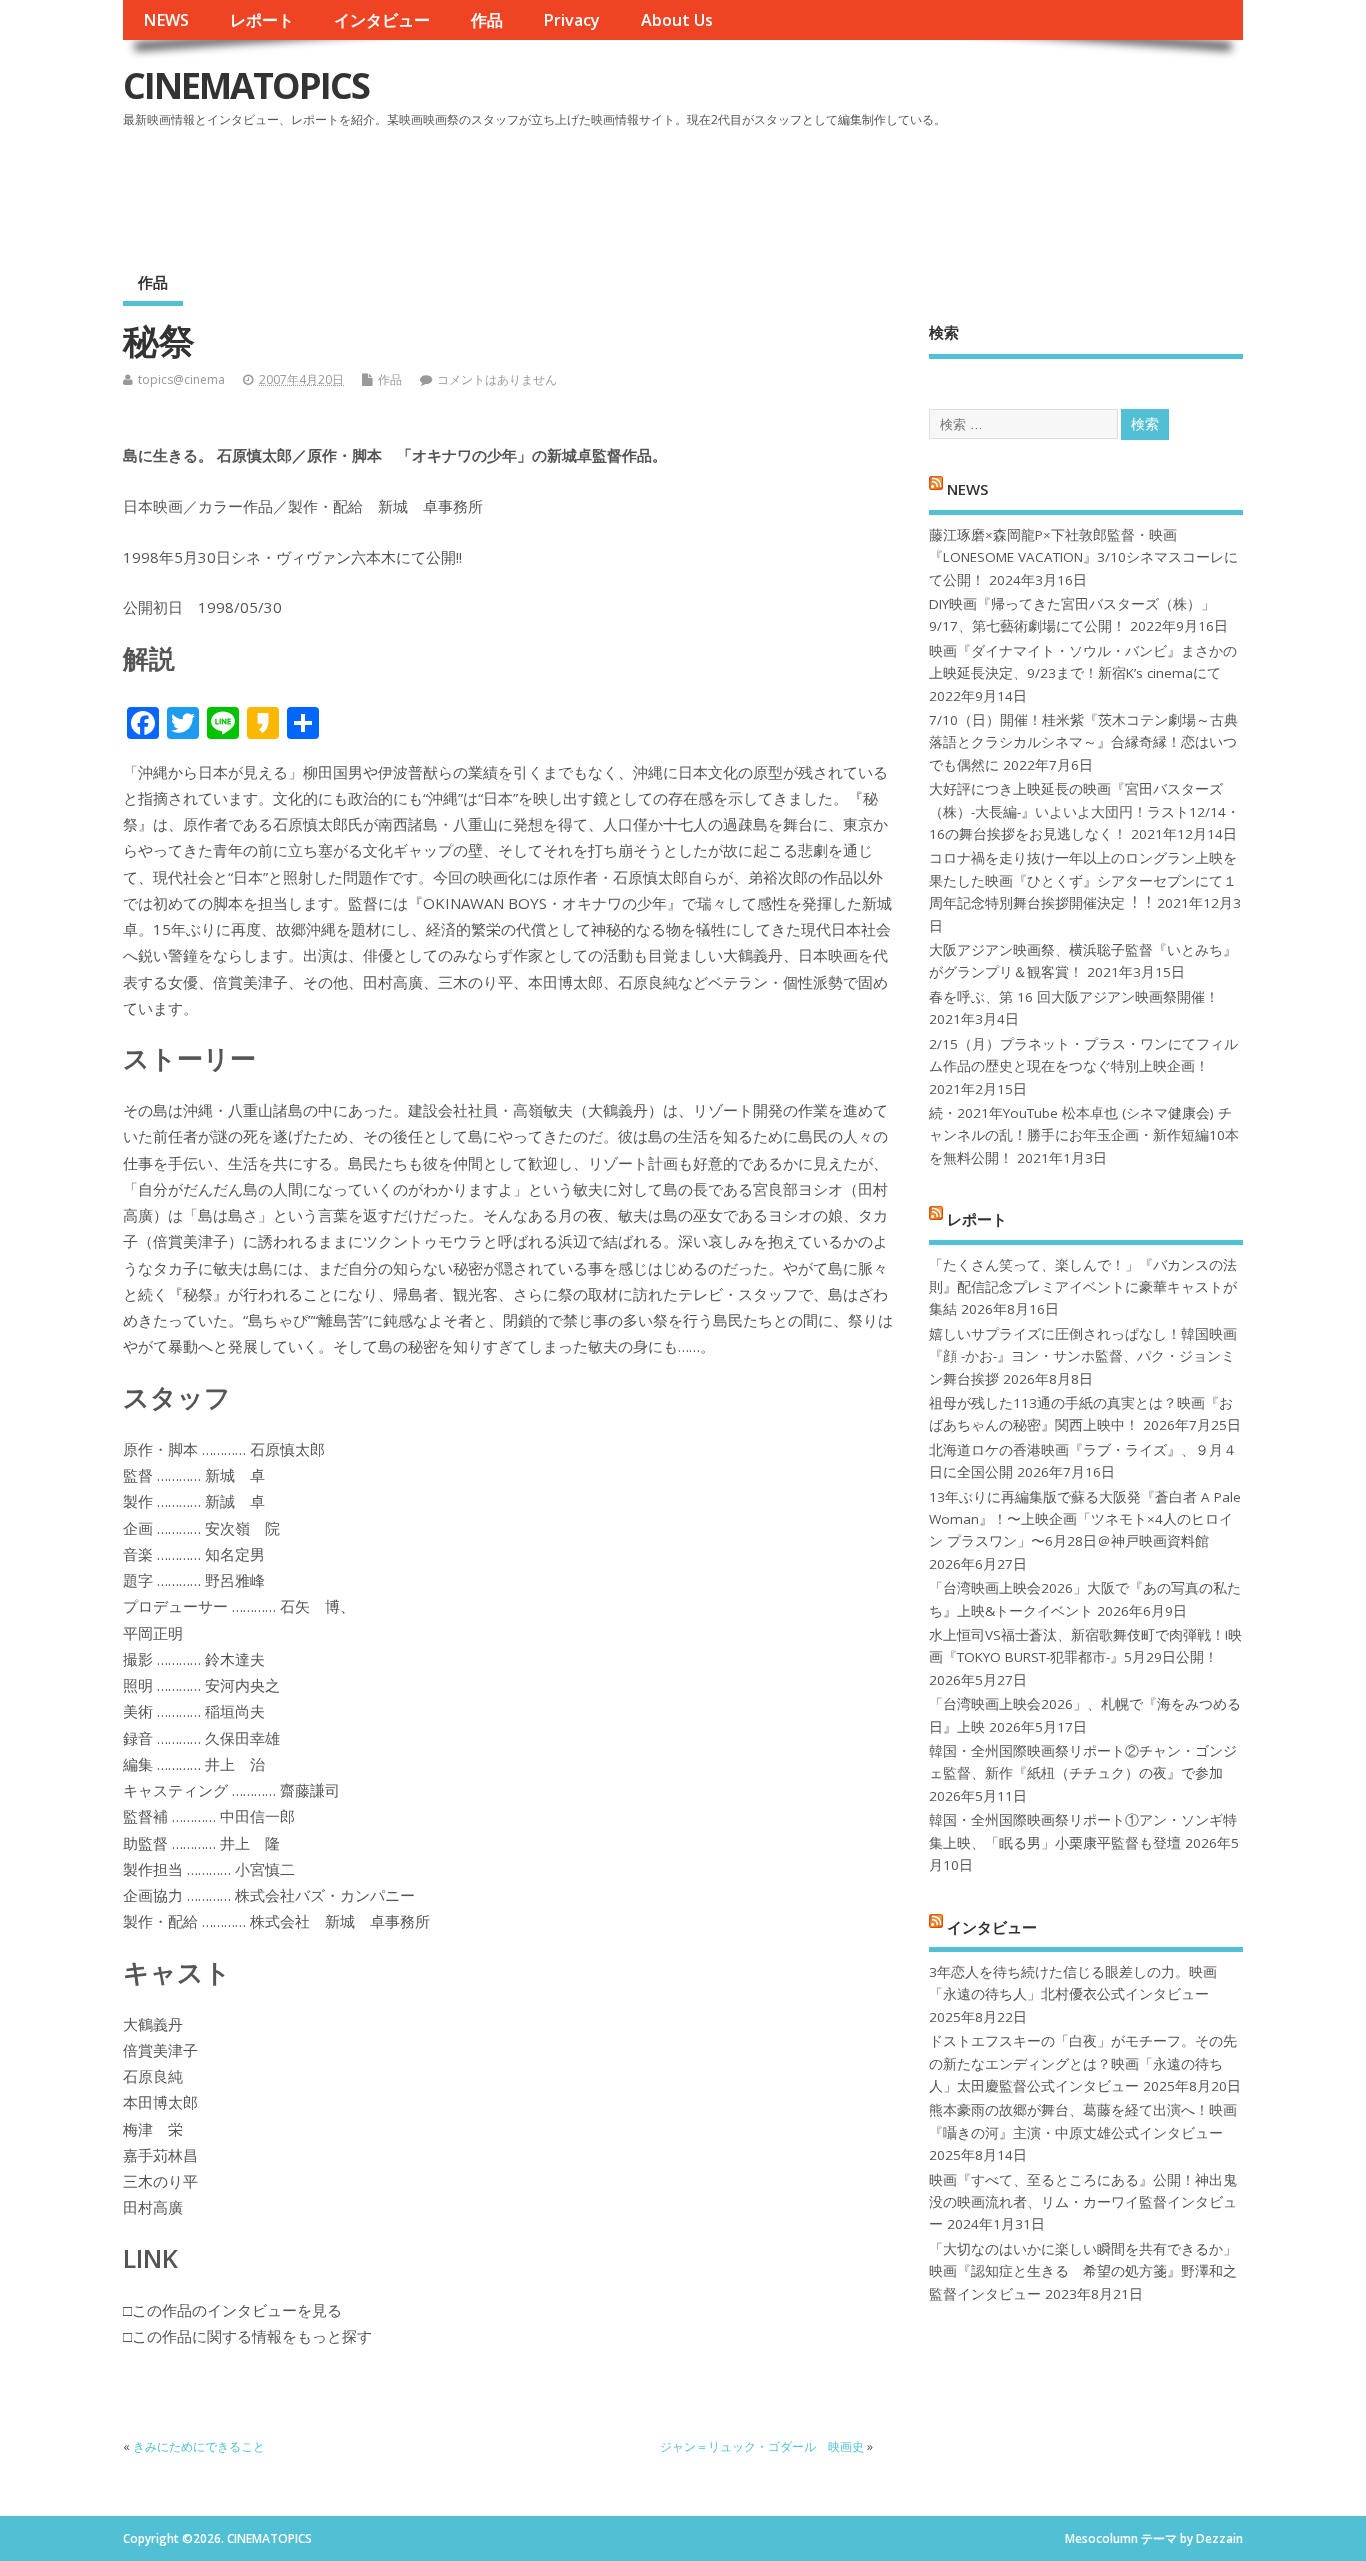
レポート (262, 20)
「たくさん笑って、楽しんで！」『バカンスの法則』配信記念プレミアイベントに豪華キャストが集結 (1083, 1287)
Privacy (571, 20)
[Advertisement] (862, 189)
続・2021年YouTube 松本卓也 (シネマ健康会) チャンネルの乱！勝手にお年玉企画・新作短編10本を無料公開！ (1084, 1135)
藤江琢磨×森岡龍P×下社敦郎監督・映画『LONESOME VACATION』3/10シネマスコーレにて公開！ (1083, 557)
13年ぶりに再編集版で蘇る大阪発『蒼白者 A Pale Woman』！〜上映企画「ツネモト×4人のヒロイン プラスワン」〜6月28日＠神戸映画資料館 (1085, 1519)
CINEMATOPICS (246, 85)
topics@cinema (181, 379)
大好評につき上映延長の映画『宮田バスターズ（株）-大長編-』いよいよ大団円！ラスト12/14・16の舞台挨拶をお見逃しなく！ (1084, 811)
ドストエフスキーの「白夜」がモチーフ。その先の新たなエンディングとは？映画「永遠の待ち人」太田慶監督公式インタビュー (1083, 2063)
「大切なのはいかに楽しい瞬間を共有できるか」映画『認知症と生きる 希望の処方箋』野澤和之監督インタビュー (1083, 2271)
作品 (487, 20)
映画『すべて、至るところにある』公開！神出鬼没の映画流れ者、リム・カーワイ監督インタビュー (1083, 2202)
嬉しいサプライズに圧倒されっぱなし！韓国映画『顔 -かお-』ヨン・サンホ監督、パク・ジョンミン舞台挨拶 (1083, 1356)
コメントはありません (497, 379)
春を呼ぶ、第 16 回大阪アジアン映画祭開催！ (1074, 997)
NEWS (166, 20)
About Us (677, 20)
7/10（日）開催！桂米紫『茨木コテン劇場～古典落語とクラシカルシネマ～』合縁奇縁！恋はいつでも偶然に (1083, 742)
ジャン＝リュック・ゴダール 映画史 (762, 2446)
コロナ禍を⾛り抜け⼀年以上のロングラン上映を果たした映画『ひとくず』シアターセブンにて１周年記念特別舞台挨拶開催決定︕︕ (1083, 880)
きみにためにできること (199, 2446)
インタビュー (382, 20)
